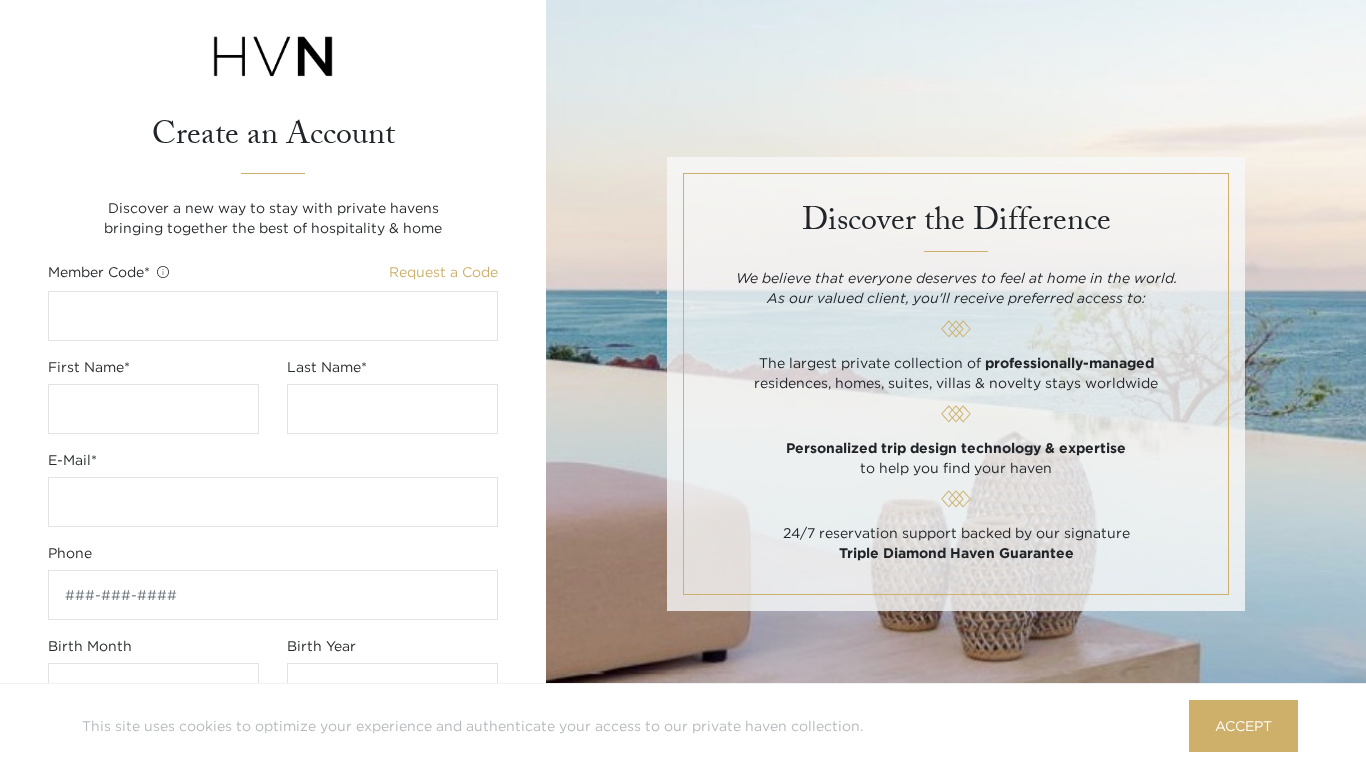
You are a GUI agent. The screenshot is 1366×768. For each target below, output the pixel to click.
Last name (327, 367)
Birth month (90, 646)
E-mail (72, 460)
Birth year (321, 646)
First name (89, 367)
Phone (70, 553)
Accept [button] (1243, 726)
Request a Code (443, 272)
